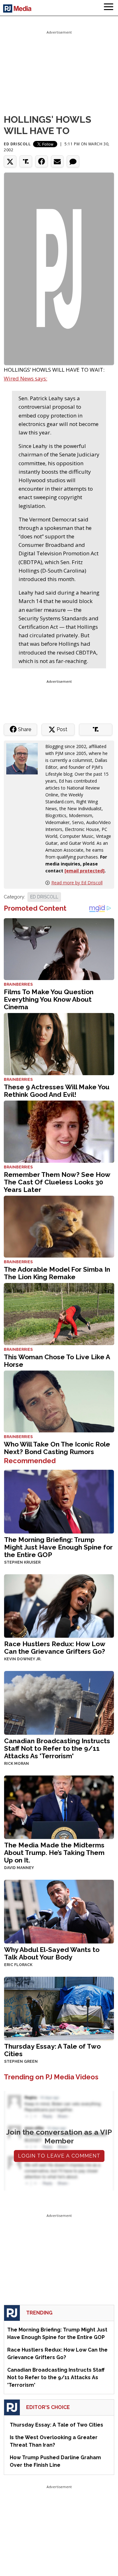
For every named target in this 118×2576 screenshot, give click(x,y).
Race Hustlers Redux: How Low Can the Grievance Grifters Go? (55, 1648)
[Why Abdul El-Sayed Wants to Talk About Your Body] (59, 1911)
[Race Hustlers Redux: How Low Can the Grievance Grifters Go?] (59, 1606)
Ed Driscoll (17, 144)
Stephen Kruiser (22, 1562)
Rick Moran (17, 1764)
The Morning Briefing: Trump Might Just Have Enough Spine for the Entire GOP (58, 1547)
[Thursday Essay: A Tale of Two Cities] (59, 2008)
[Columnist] (25, 758)
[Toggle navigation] (109, 8)
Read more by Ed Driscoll (77, 883)
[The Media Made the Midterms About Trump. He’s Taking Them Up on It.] (59, 1807)
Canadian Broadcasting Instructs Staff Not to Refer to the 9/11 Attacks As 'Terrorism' (57, 1748)
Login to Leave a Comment (59, 2156)
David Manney (19, 1868)
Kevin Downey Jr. (23, 1659)
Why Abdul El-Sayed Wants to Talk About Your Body (52, 1953)
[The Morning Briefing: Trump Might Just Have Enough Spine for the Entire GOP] (59, 1501)
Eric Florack (18, 1965)
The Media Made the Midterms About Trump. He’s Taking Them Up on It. (54, 1853)
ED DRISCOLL (44, 897)
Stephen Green (21, 2061)
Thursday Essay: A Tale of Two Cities (52, 2050)
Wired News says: (25, 378)
